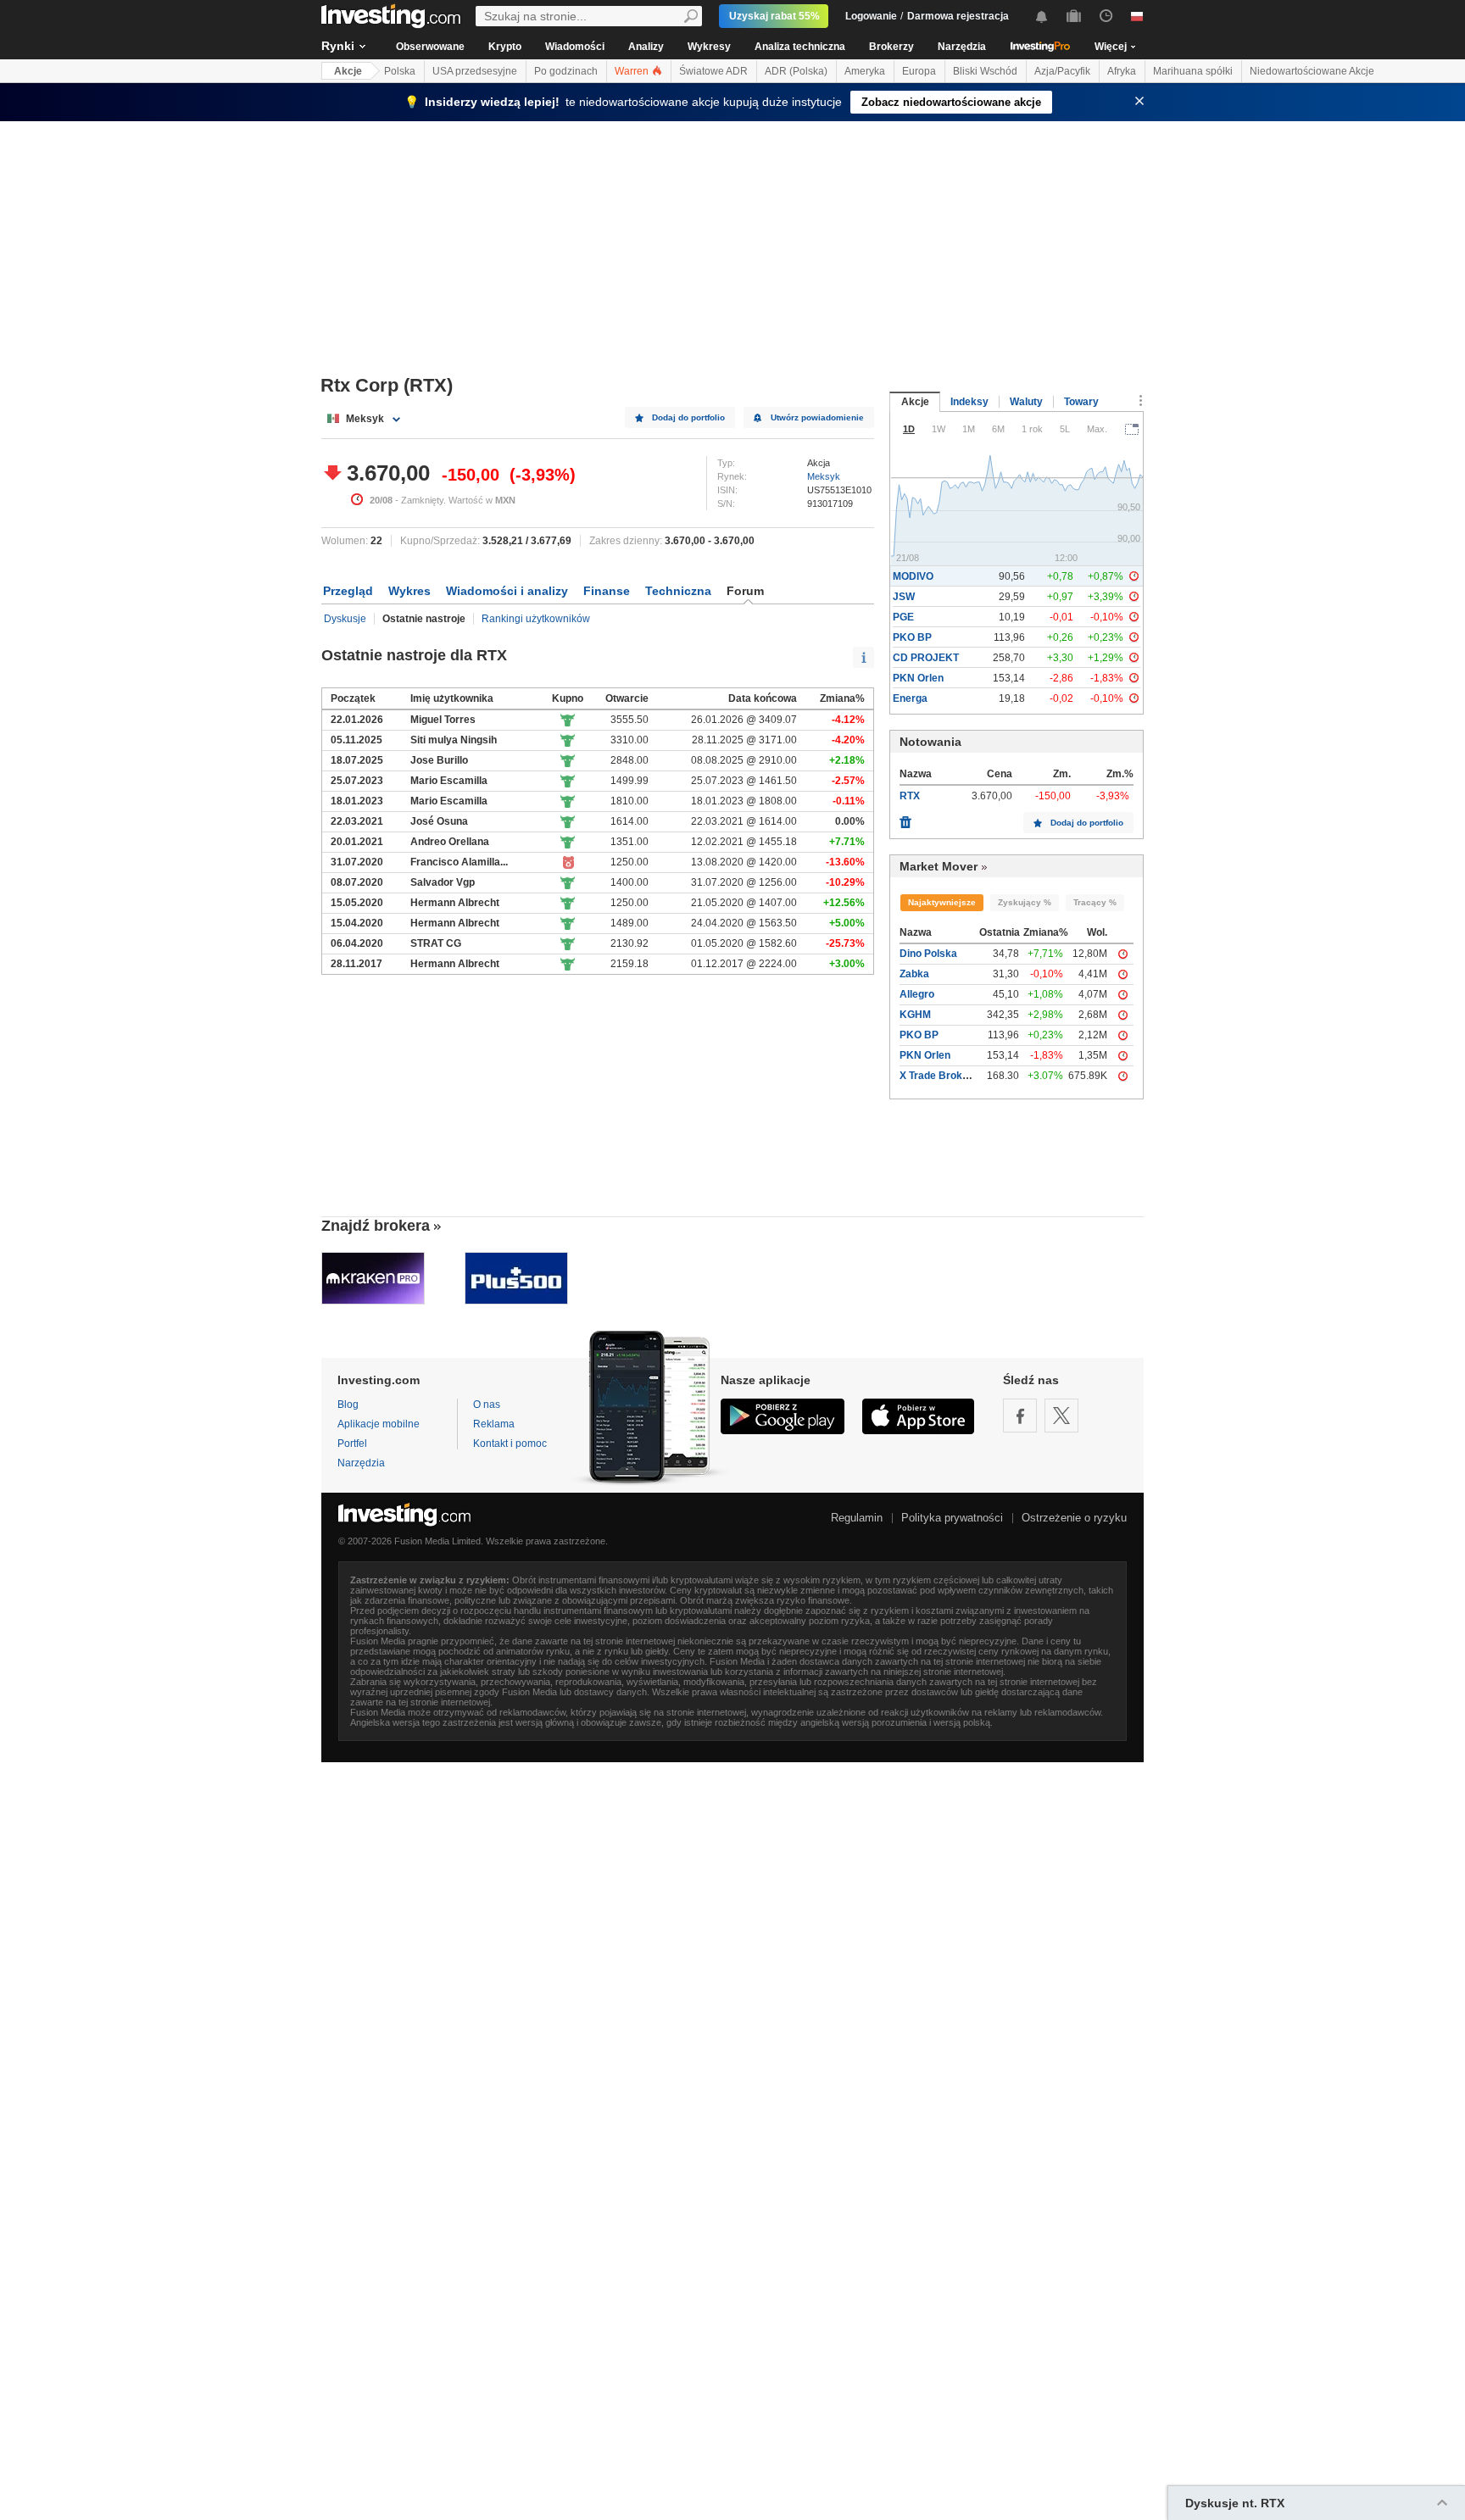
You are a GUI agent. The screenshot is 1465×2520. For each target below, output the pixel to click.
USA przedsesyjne (475, 71)
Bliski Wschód (985, 71)
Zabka (914, 974)
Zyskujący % (1025, 902)
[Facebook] (1020, 1416)
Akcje (348, 71)
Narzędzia (962, 47)
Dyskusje (345, 619)
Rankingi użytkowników (536, 619)
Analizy (646, 47)
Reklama (494, 1424)
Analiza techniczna (800, 47)
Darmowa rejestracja (958, 16)
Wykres (409, 591)
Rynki (338, 46)
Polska (400, 71)
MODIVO (913, 576)
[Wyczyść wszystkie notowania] (905, 818)
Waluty (1026, 402)
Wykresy (709, 47)
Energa (910, 698)
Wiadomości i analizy (507, 591)
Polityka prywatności (952, 1518)
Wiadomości (575, 47)
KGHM (915, 1015)
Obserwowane (430, 47)
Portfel (352, 1444)
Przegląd (348, 591)
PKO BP (912, 637)
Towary (1081, 402)
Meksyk (824, 476)
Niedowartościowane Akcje (1312, 71)
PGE (903, 617)
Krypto (505, 47)
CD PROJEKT (926, 658)
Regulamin (857, 1518)
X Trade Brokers (939, 1076)
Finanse (607, 591)
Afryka (1122, 71)
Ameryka (865, 71)
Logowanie (871, 16)
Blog (348, 1405)
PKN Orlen (918, 678)
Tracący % (1095, 902)
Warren (633, 71)
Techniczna (678, 591)
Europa (919, 71)
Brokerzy (891, 47)
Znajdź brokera (376, 1226)
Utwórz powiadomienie (817, 417)
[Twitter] (1061, 1416)
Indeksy (969, 402)
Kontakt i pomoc (510, 1444)
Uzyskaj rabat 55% (774, 16)
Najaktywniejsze (942, 902)
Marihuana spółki (1193, 71)
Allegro (917, 994)
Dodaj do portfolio (688, 417)
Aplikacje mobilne (379, 1424)
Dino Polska (928, 954)
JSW (904, 597)
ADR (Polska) (796, 71)
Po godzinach (566, 71)
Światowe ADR (713, 71)
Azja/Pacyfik (1062, 71)
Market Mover (939, 866)
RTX (910, 796)
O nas (487, 1405)
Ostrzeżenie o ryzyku (1074, 1518)
